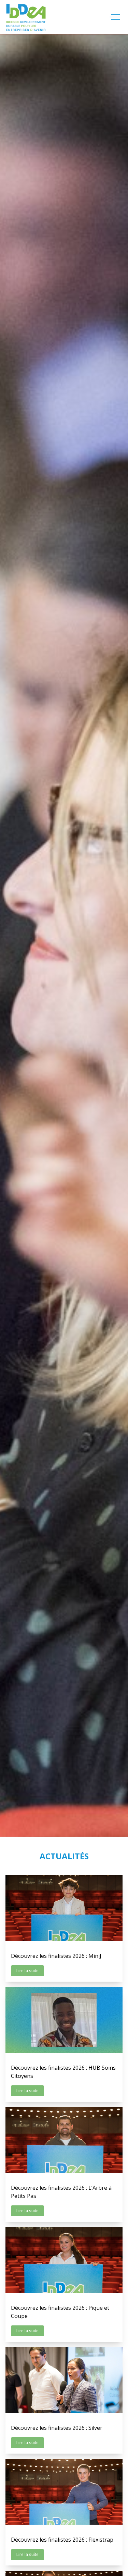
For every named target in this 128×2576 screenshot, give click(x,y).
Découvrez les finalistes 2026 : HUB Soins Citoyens (63, 2072)
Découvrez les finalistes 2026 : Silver (57, 2428)
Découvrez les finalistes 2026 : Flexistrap (62, 2540)
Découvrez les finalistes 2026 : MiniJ (56, 1956)
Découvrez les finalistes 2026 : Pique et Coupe (60, 2312)
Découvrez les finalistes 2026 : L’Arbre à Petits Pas (61, 2192)
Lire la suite (27, 1971)
